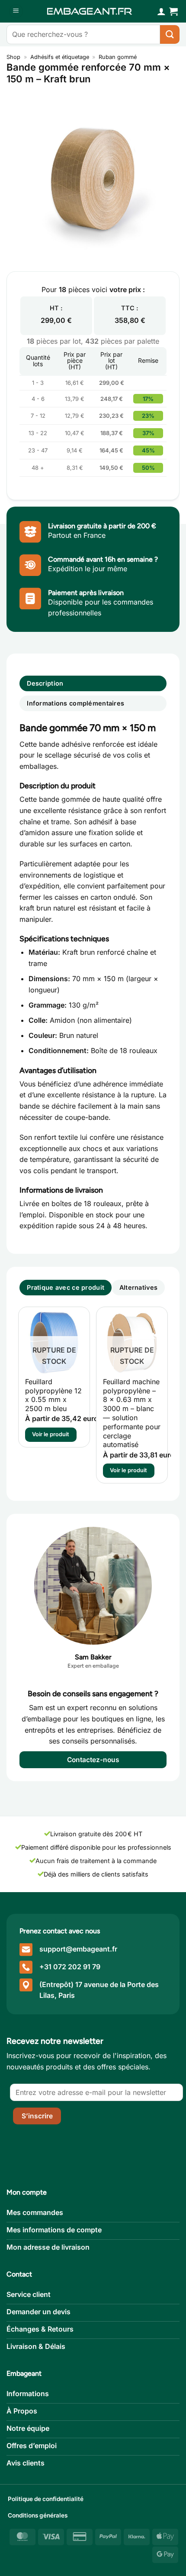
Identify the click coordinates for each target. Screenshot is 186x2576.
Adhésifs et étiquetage (60, 57)
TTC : (130, 308)
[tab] (66, 1288)
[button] (16, 11)
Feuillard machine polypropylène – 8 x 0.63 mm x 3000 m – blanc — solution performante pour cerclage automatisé (132, 1413)
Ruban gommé (118, 57)
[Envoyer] (170, 34)
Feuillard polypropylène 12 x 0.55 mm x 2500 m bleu (53, 1395)
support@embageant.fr (78, 1949)
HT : (56, 308)
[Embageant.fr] (90, 11)
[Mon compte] (161, 11)
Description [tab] (45, 683)
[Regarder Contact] (93, 1586)
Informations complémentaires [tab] (75, 703)
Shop (13, 57)
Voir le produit (51, 1434)
